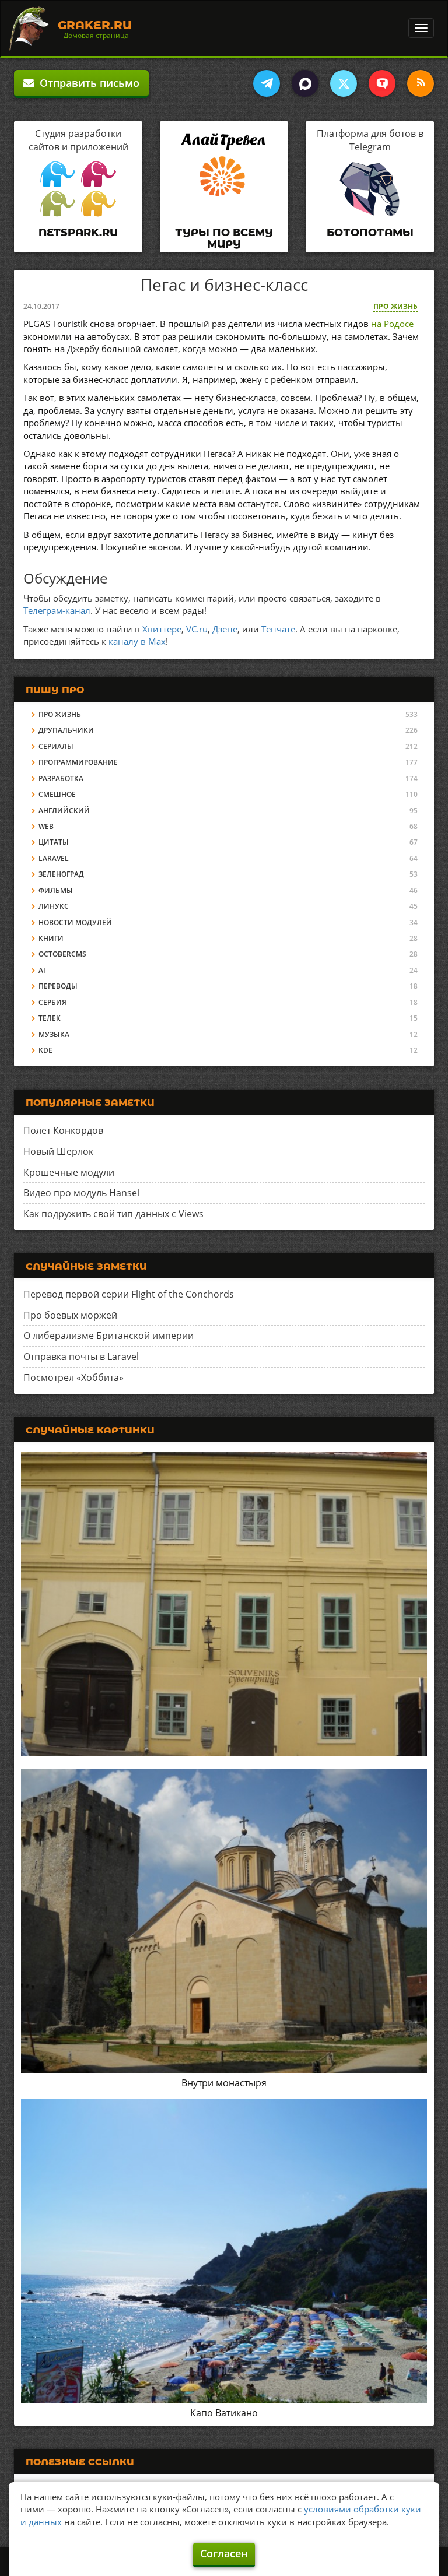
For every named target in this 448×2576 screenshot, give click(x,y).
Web (46, 826)
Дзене (225, 629)
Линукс (54, 906)
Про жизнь (395, 306)
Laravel (54, 858)
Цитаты (54, 842)
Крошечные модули (69, 1172)
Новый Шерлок (58, 1151)
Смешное (57, 794)
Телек (50, 1018)
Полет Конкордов (63, 1130)
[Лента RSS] (421, 83)
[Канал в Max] (305, 83)
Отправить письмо (87, 83)
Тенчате (278, 629)
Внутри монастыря (224, 2083)
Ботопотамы (370, 233)
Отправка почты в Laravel (81, 1356)
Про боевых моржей (70, 1315)
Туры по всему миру (224, 238)
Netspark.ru (78, 233)
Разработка (61, 779)
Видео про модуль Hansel (81, 1193)
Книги (51, 938)
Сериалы (56, 746)
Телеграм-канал (57, 610)
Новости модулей (75, 922)
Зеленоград (61, 874)
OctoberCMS (62, 954)
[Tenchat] (382, 83)
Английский (64, 811)
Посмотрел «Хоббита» (73, 1377)
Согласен (224, 2553)
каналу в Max (137, 641)
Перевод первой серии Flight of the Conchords (129, 1294)
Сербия (52, 1002)
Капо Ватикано (224, 2413)
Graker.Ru (95, 25)
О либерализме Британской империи (108, 1336)
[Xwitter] (344, 83)
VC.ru (197, 629)
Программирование (78, 762)
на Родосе (392, 324)
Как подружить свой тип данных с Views (113, 1214)
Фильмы (56, 890)
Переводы (58, 986)
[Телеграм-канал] (267, 83)
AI (42, 970)
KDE (45, 1050)
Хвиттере (162, 629)
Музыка (54, 1034)
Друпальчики (66, 730)
